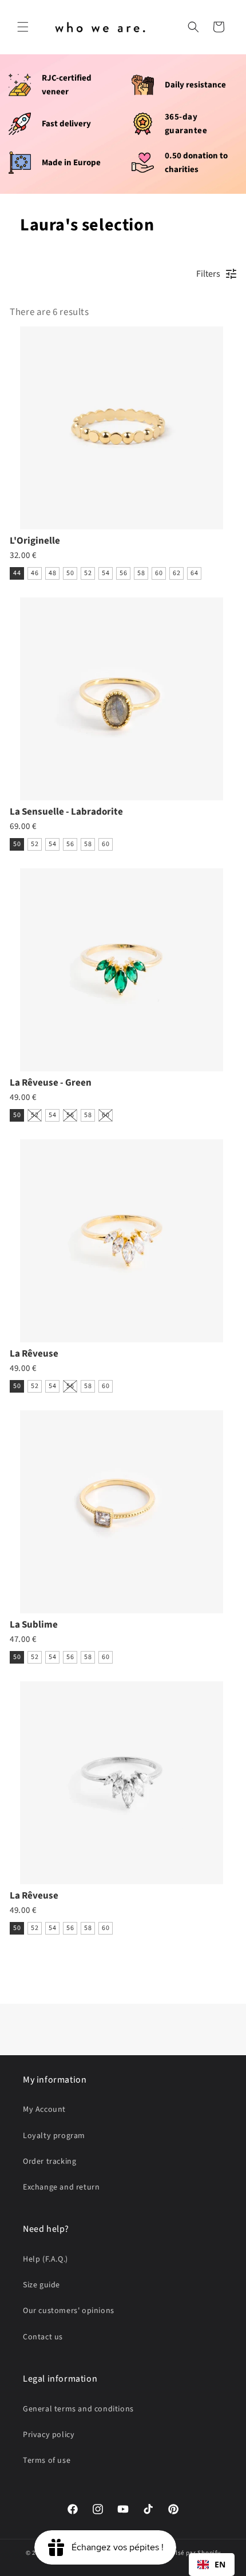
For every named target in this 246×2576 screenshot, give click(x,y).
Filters (208, 274)
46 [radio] (35, 573)
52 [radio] (88, 573)
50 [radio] (70, 573)
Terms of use (47, 2461)
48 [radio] (52, 573)
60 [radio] (159, 573)
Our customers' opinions (69, 2311)
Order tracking (49, 2162)
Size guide (41, 2285)
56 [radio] (123, 573)
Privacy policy (49, 2435)
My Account (44, 2110)
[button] (23, 27)
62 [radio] (176, 573)
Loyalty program (54, 2136)
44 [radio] (17, 573)
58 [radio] (141, 573)
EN (220, 2564)
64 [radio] (194, 573)
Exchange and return (61, 2187)
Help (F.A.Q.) (45, 2259)
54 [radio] (106, 573)
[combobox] (212, 2565)
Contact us (43, 2337)
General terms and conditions (78, 2409)
